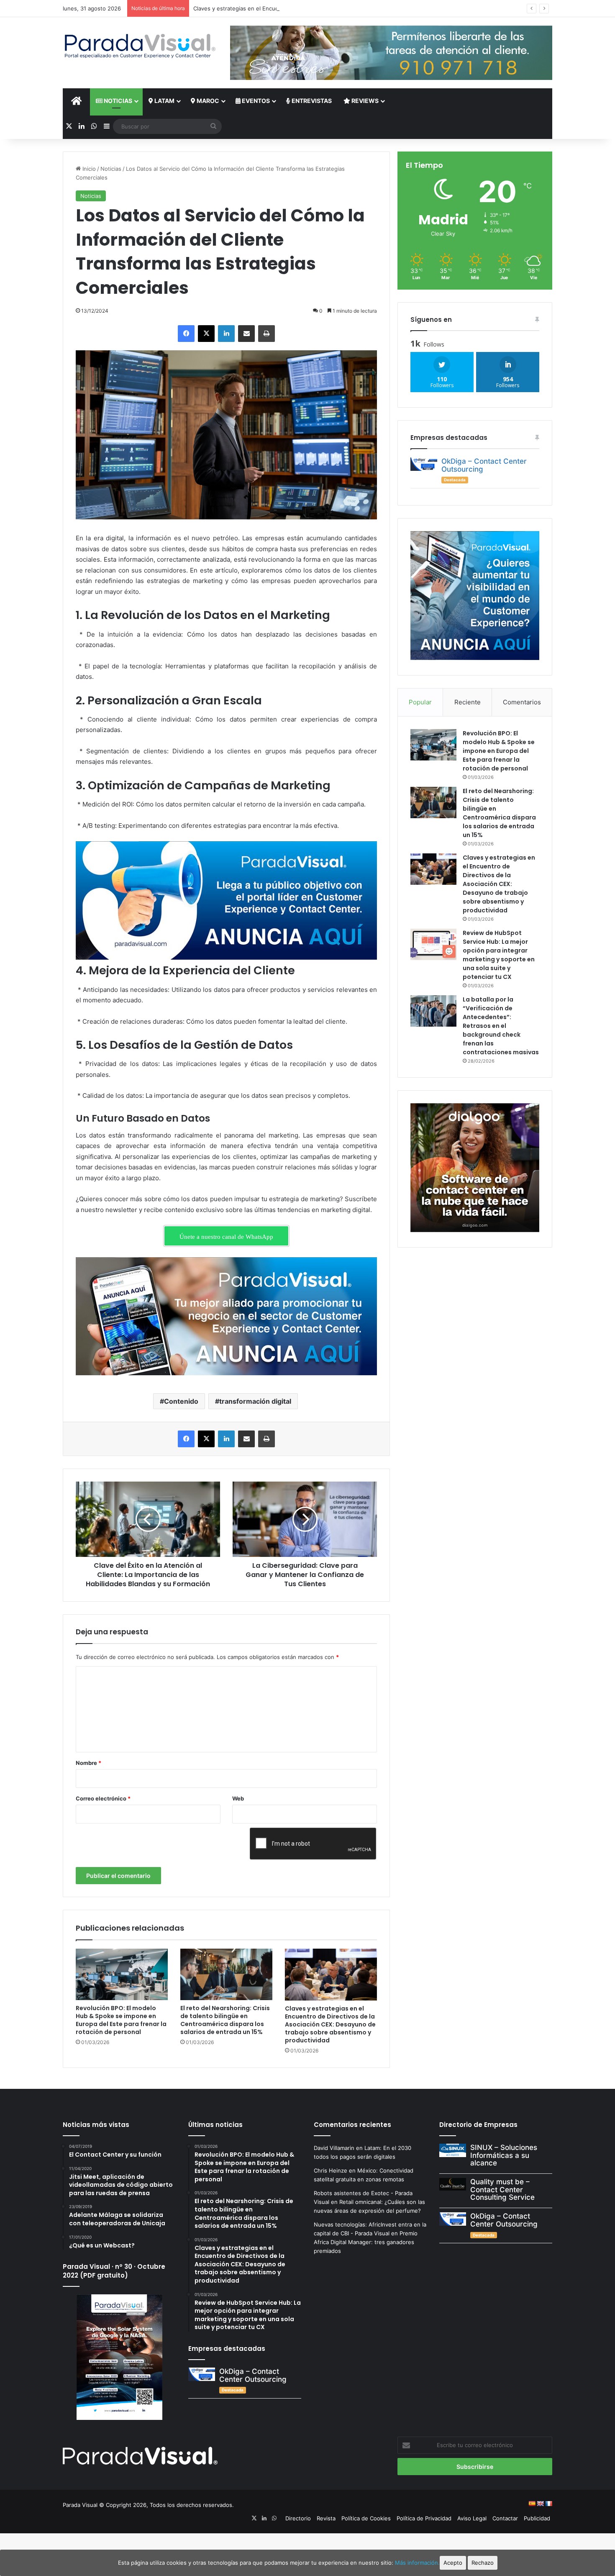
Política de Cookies (366, 2518)
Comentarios (522, 702)
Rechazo (483, 2563)
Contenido (181, 1401)
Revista (326, 2518)
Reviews (364, 101)
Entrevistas (311, 101)
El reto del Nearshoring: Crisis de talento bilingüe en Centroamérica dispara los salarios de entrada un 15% (225, 2020)
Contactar (505, 2518)
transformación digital (255, 1401)
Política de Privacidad (424, 2518)
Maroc (207, 101)
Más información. (417, 2563)
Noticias (117, 101)
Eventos (255, 101)
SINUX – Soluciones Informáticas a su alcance (504, 2155)
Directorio (298, 2518)
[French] (548, 2504)
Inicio (88, 169)
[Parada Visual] (140, 46)
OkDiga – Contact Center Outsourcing (484, 465)
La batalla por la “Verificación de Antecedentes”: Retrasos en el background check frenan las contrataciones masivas (501, 1026)
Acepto (453, 2563)
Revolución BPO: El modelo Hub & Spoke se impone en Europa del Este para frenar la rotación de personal (121, 2020)
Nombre (88, 1763)
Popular (420, 702)
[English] (540, 2504)
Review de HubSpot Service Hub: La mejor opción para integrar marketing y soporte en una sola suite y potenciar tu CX (499, 955)
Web (238, 1798)
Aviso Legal (472, 2518)
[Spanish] (532, 2504)
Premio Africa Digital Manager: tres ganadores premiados (366, 2242)
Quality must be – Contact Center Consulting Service (502, 2189)
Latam (164, 101)
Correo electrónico (103, 1798)
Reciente (468, 702)
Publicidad (537, 2518)
